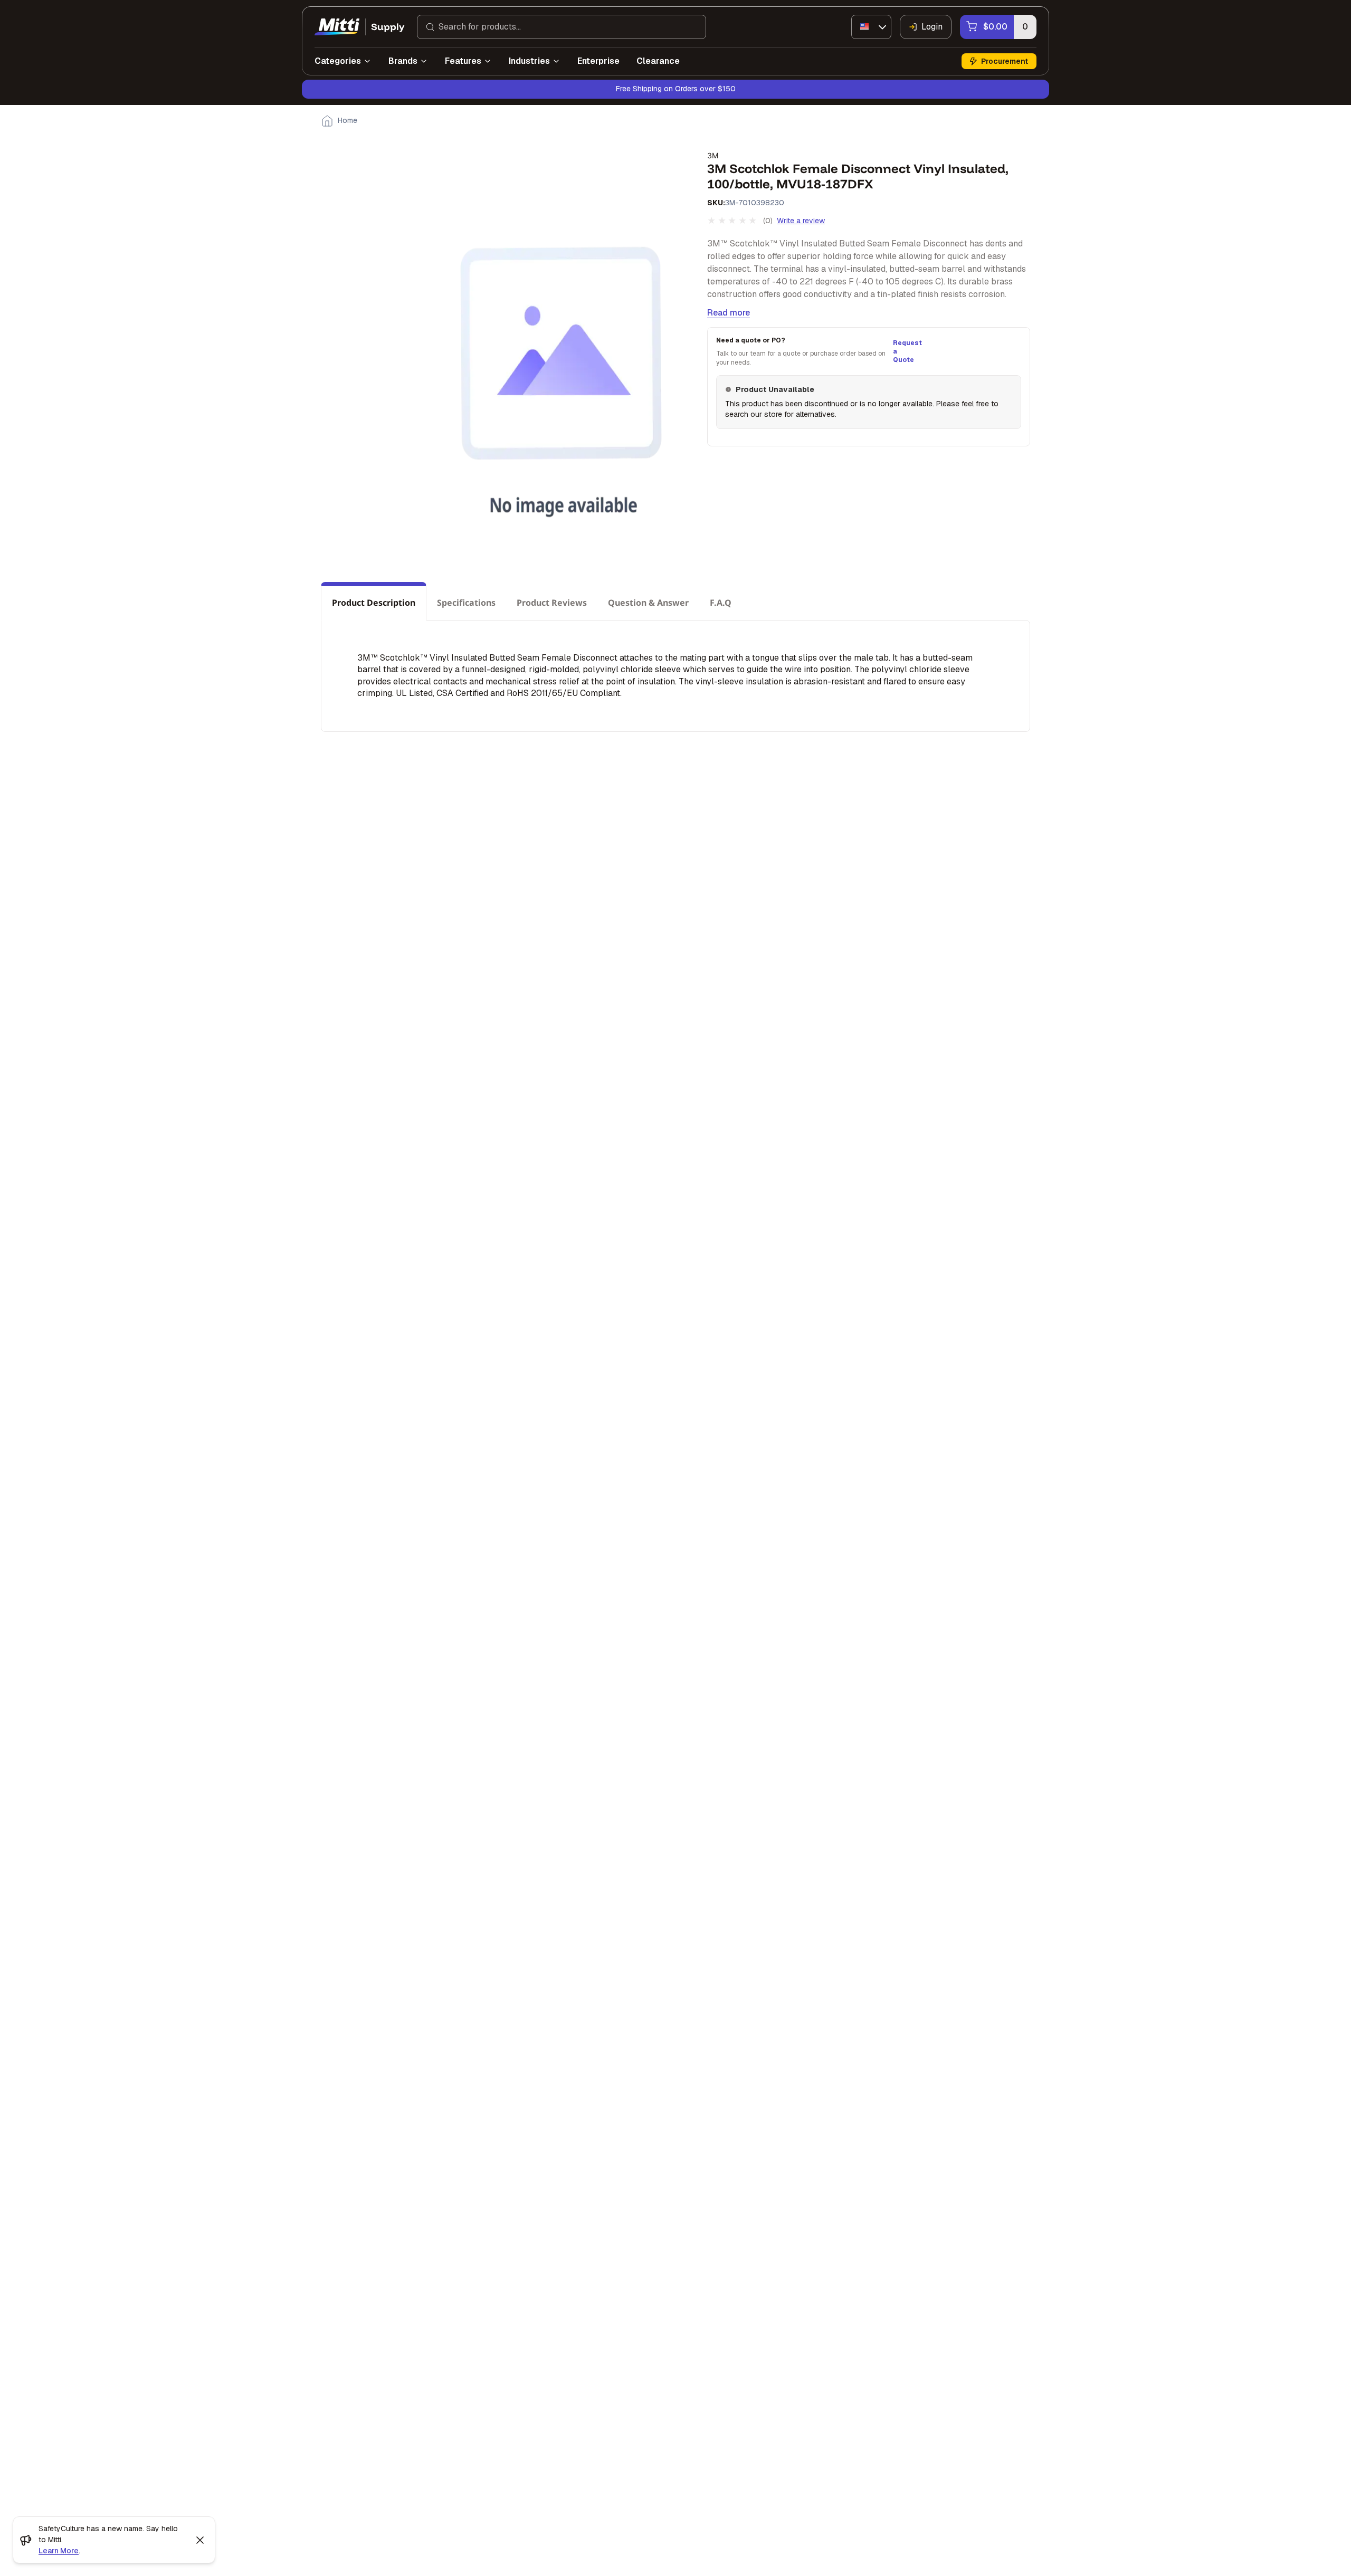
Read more (729, 313)
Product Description (374, 603)
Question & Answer (648, 603)
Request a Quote (906, 351)
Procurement (1005, 61)
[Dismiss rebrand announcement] (200, 2540)
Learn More (59, 2551)
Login (932, 27)
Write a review (801, 221)
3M (713, 155)
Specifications (466, 603)
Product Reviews (552, 603)
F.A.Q (721, 603)
